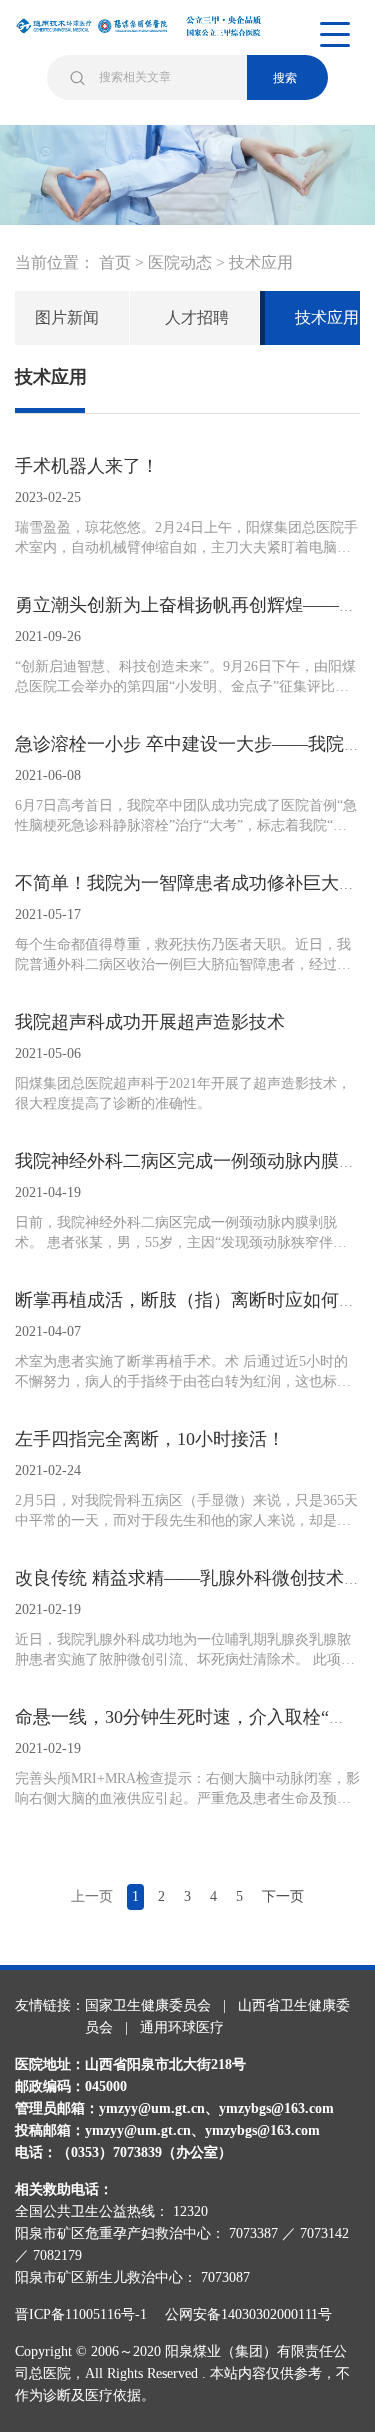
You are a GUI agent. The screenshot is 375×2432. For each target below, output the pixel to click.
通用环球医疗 (182, 2027)
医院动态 (180, 262)
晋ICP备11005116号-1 (88, 2314)
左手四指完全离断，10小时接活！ (150, 1439)
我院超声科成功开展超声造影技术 (150, 1022)
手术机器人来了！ (87, 466)
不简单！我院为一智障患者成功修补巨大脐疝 (195, 883)
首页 (115, 262)
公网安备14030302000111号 (248, 2314)
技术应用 (261, 262)
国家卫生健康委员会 (148, 2005)
